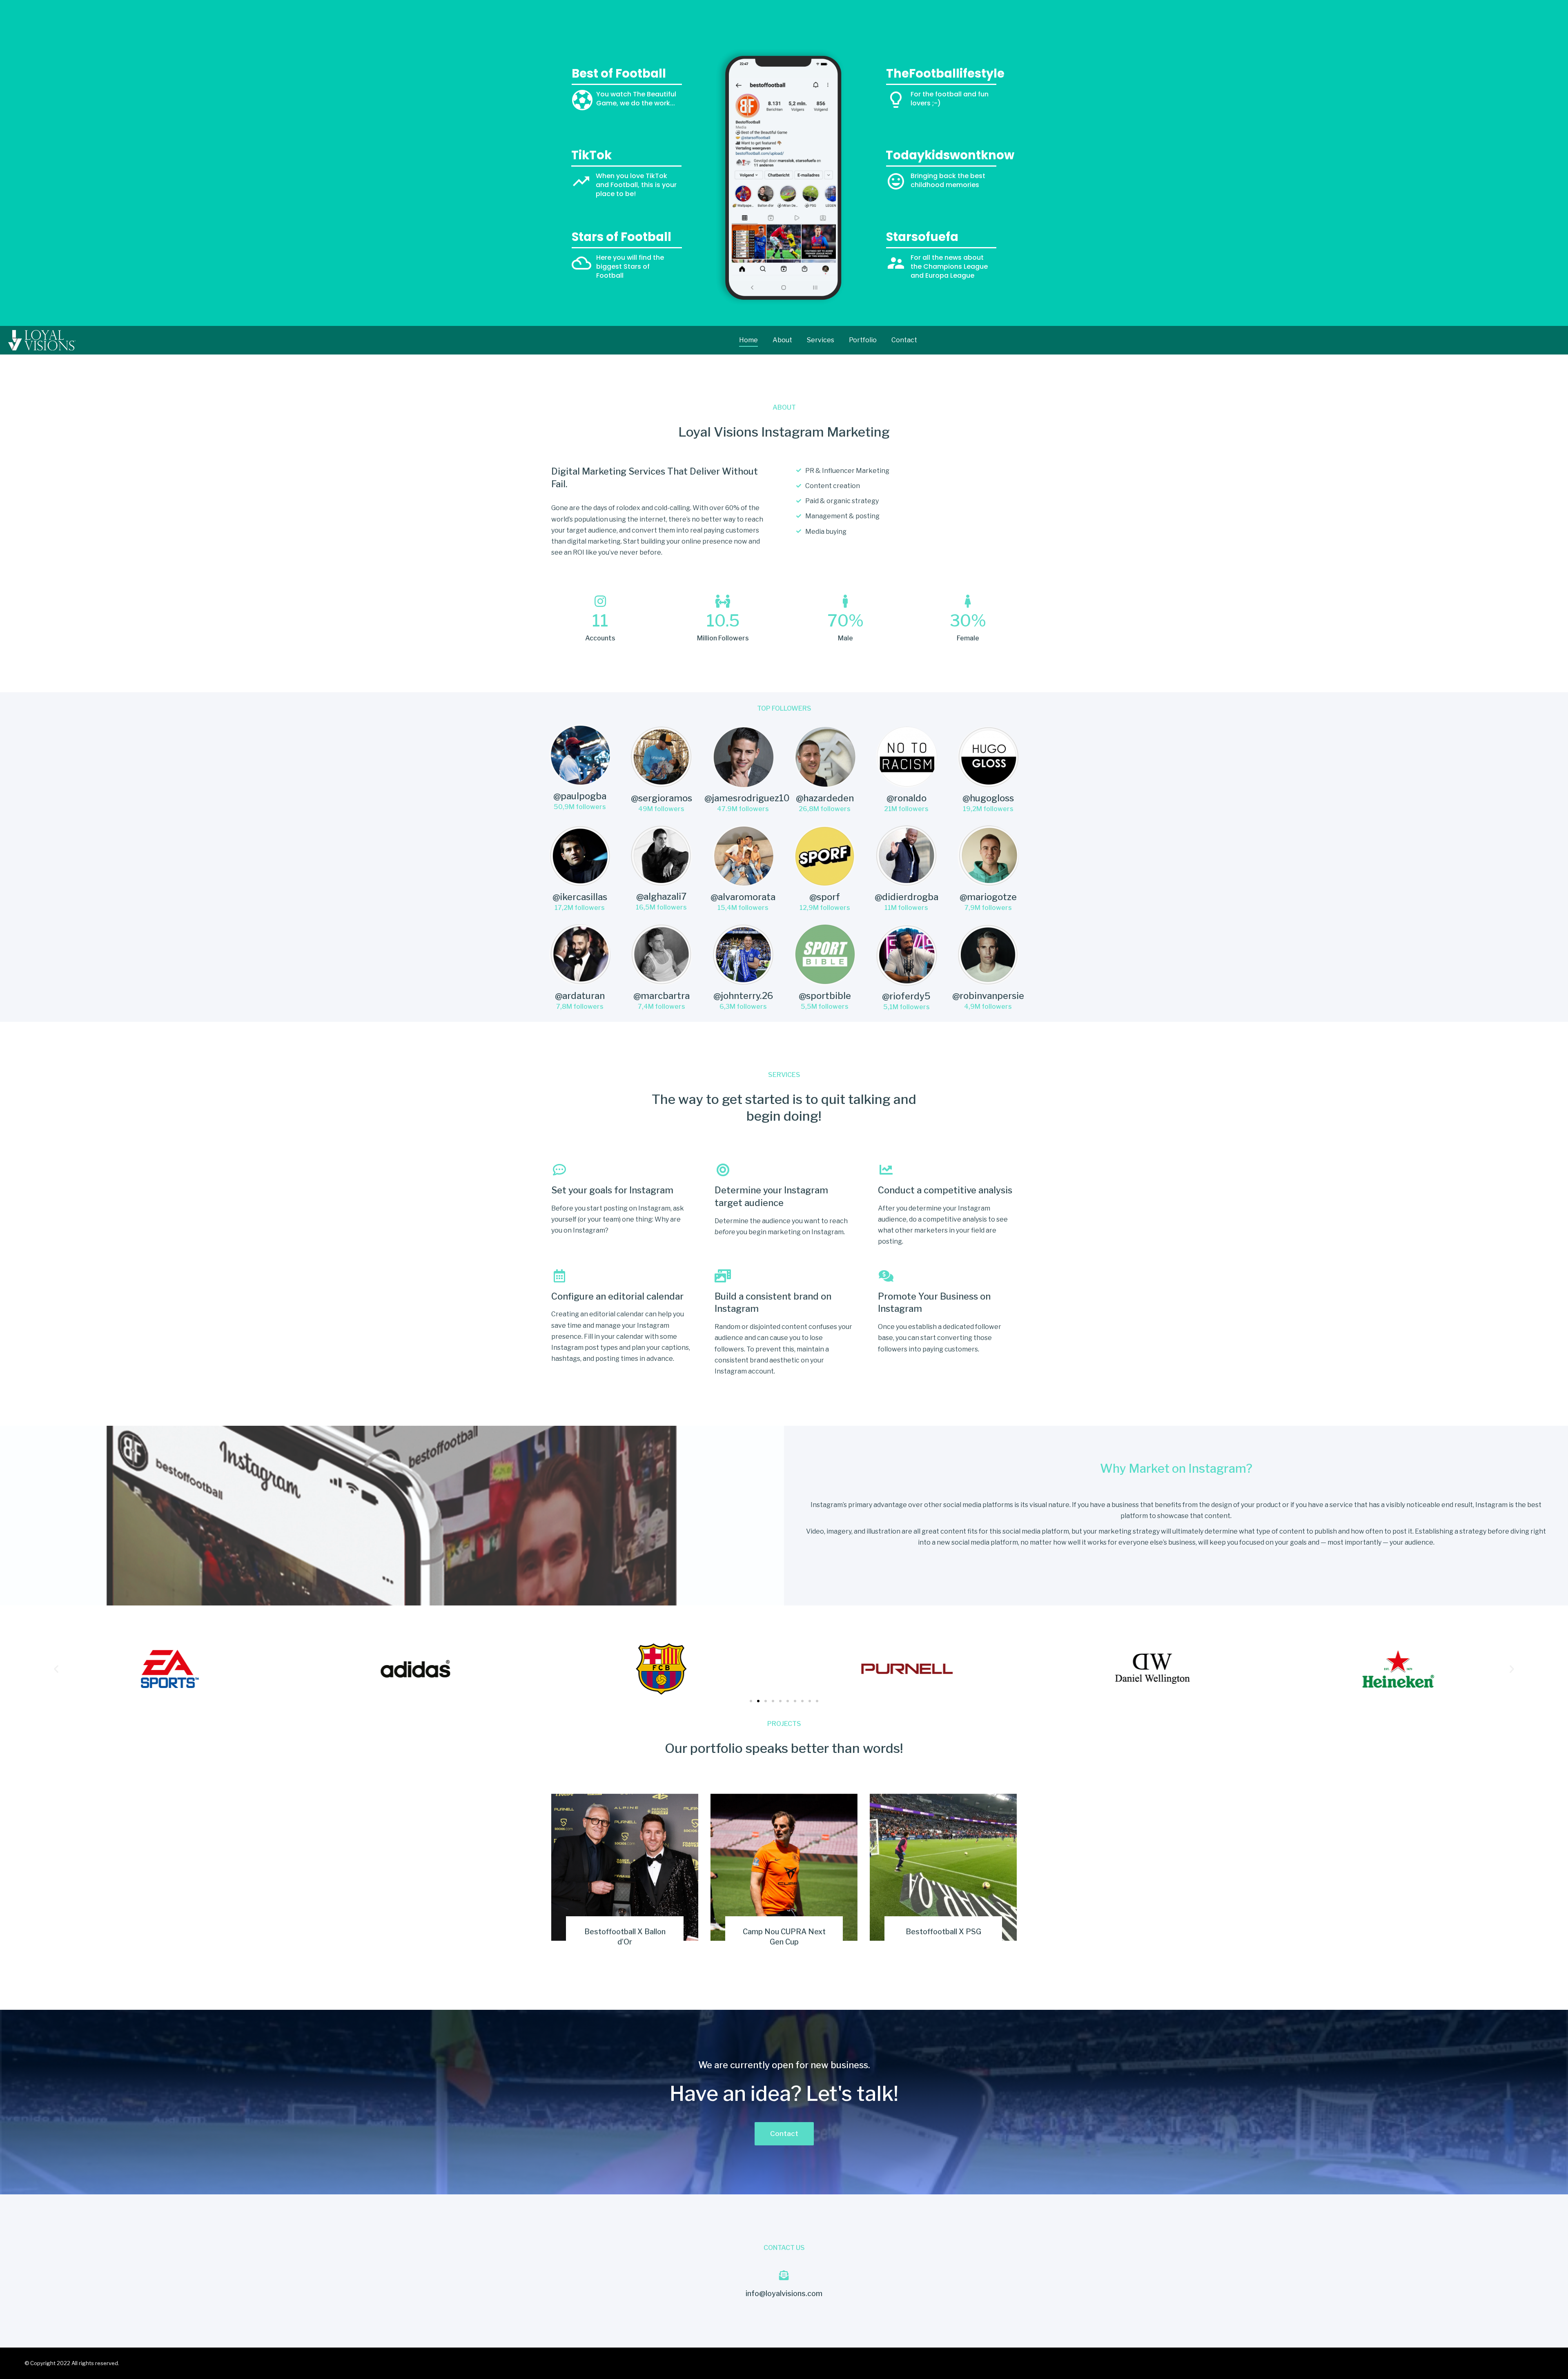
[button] (751, 1701)
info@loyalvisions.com (784, 2293)
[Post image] (625, 1867)
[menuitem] (748, 340)
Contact (784, 2134)
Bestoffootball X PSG (943, 1932)
